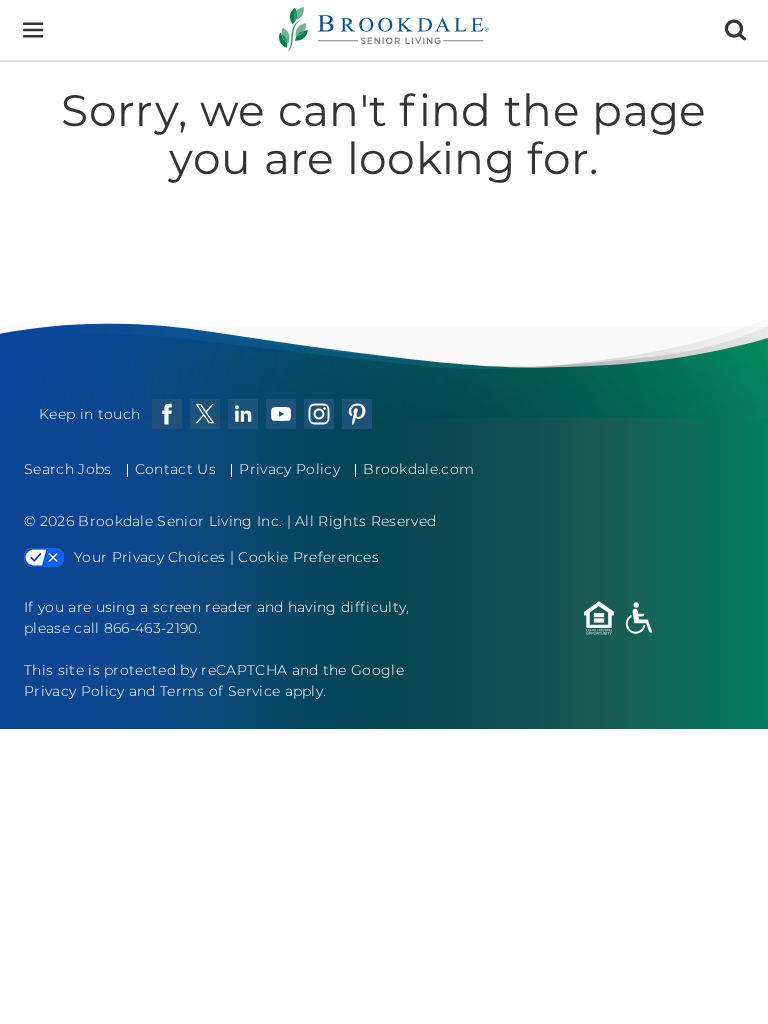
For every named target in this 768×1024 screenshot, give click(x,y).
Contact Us (175, 469)
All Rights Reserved (365, 521)
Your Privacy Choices (149, 557)
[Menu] (32, 30)
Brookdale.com (418, 469)
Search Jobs (68, 469)
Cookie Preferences (308, 557)
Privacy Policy (289, 469)
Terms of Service (220, 691)
